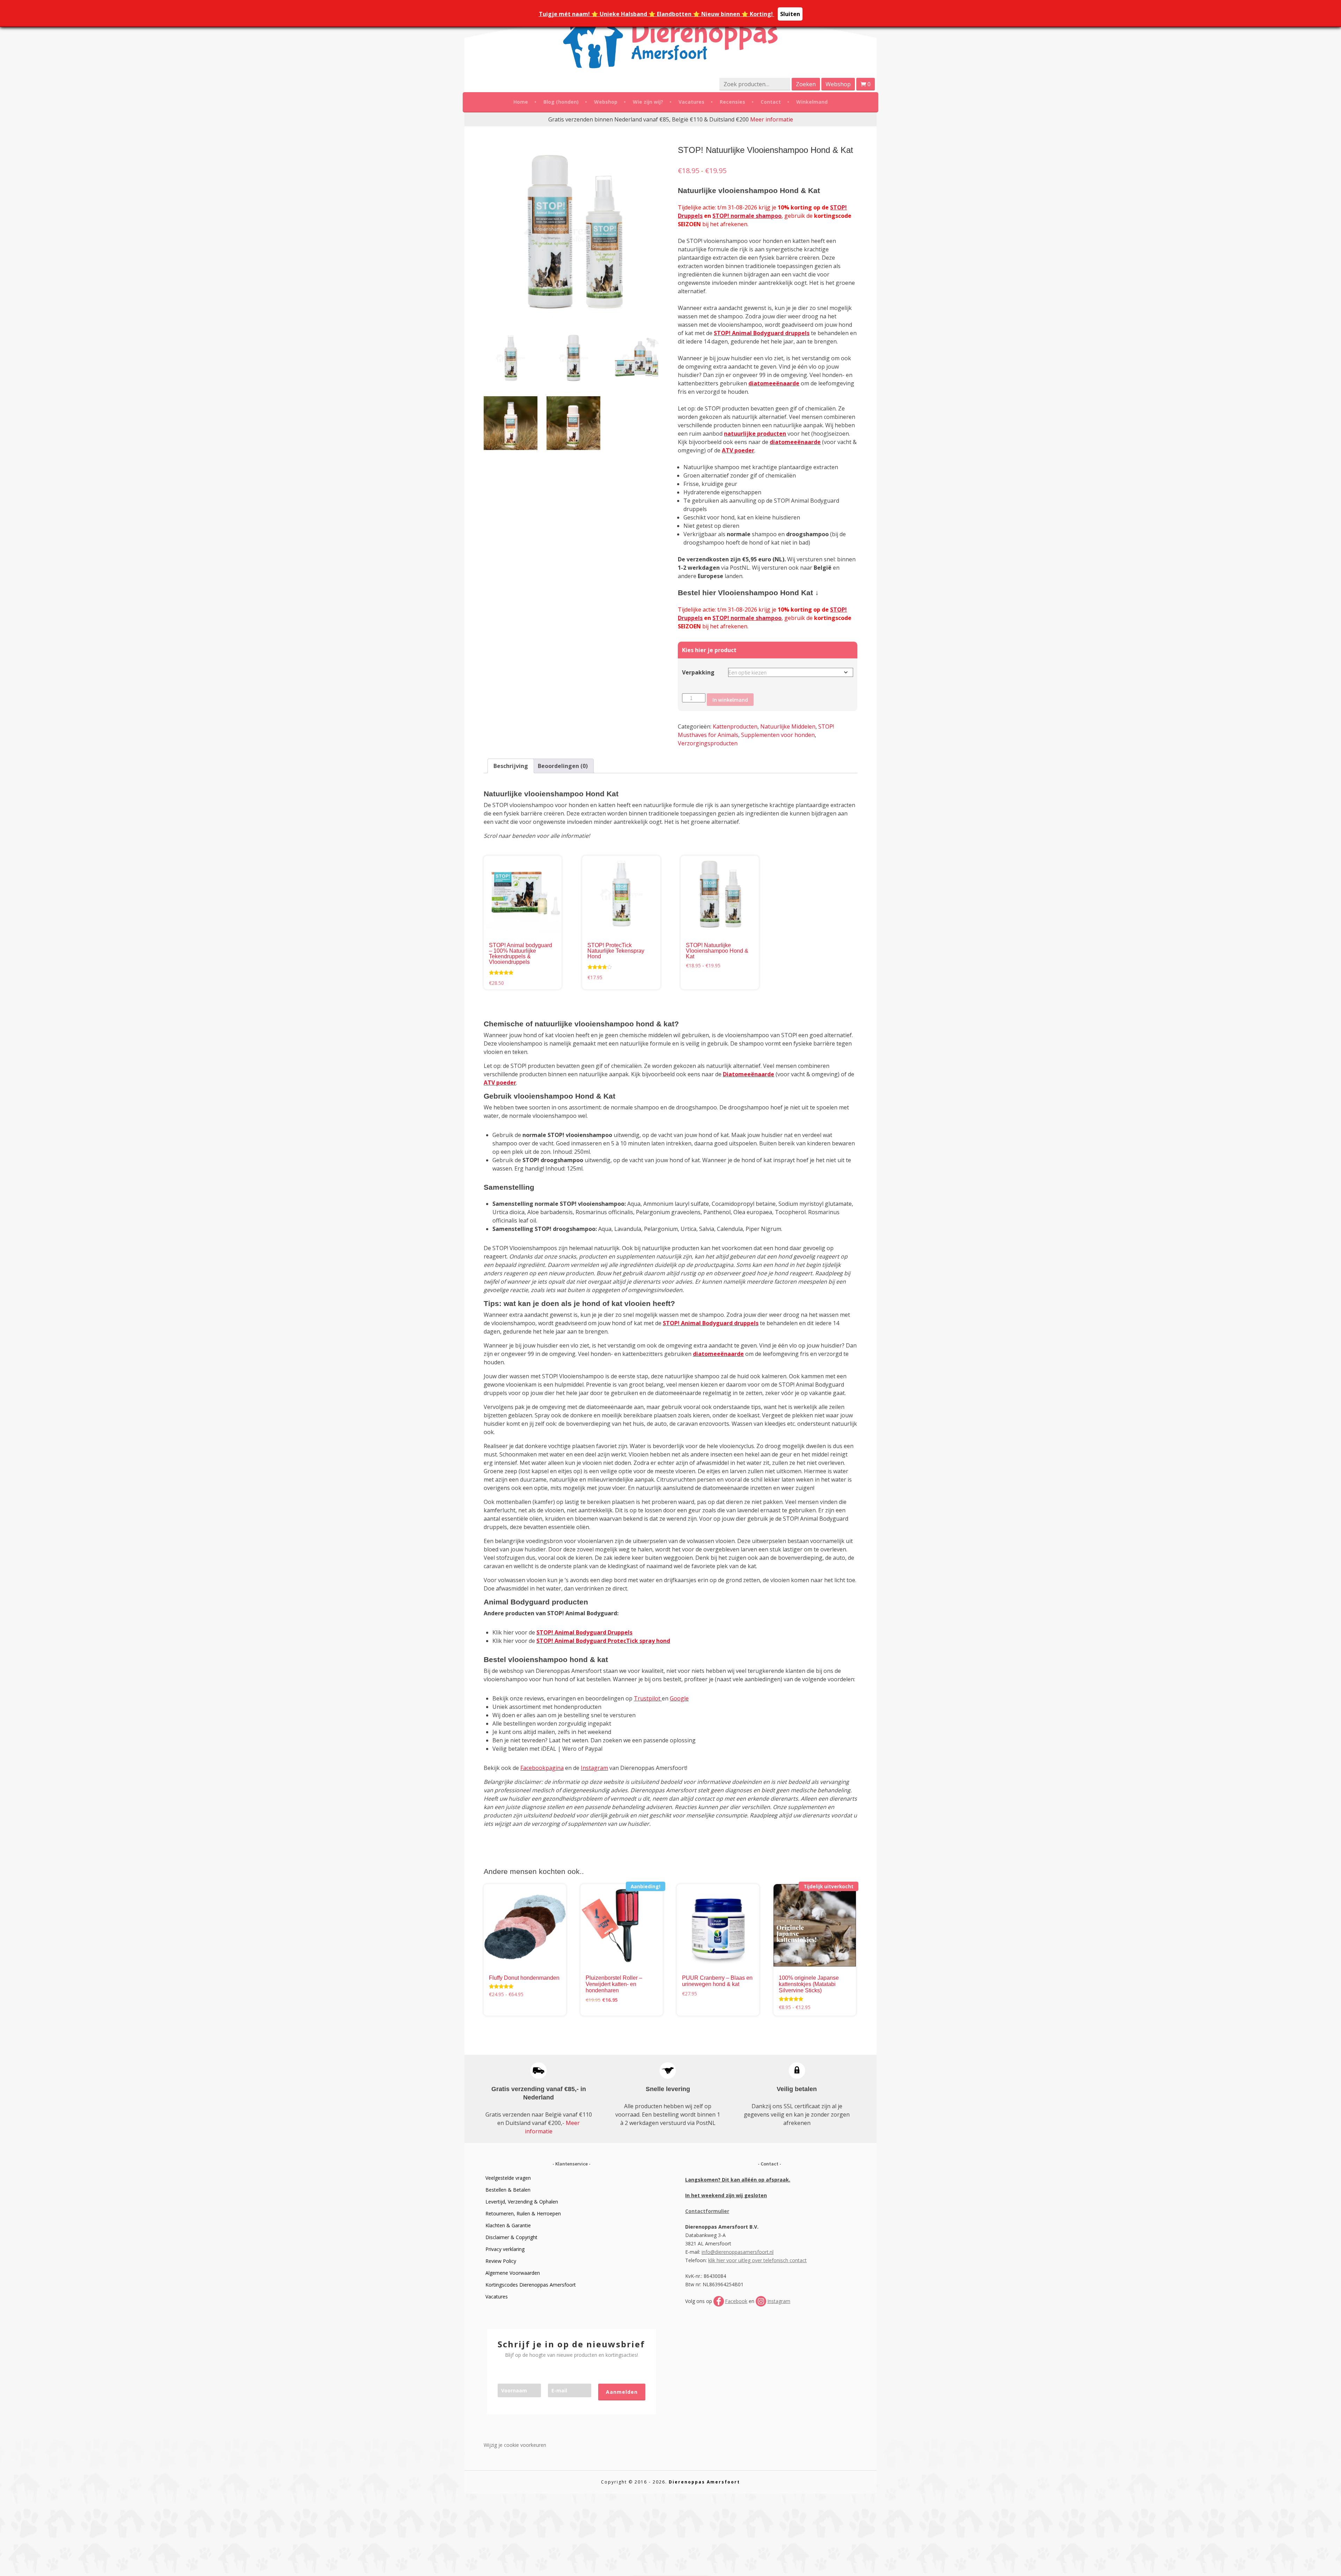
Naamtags (667, 1172)
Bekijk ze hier (594, 1256)
